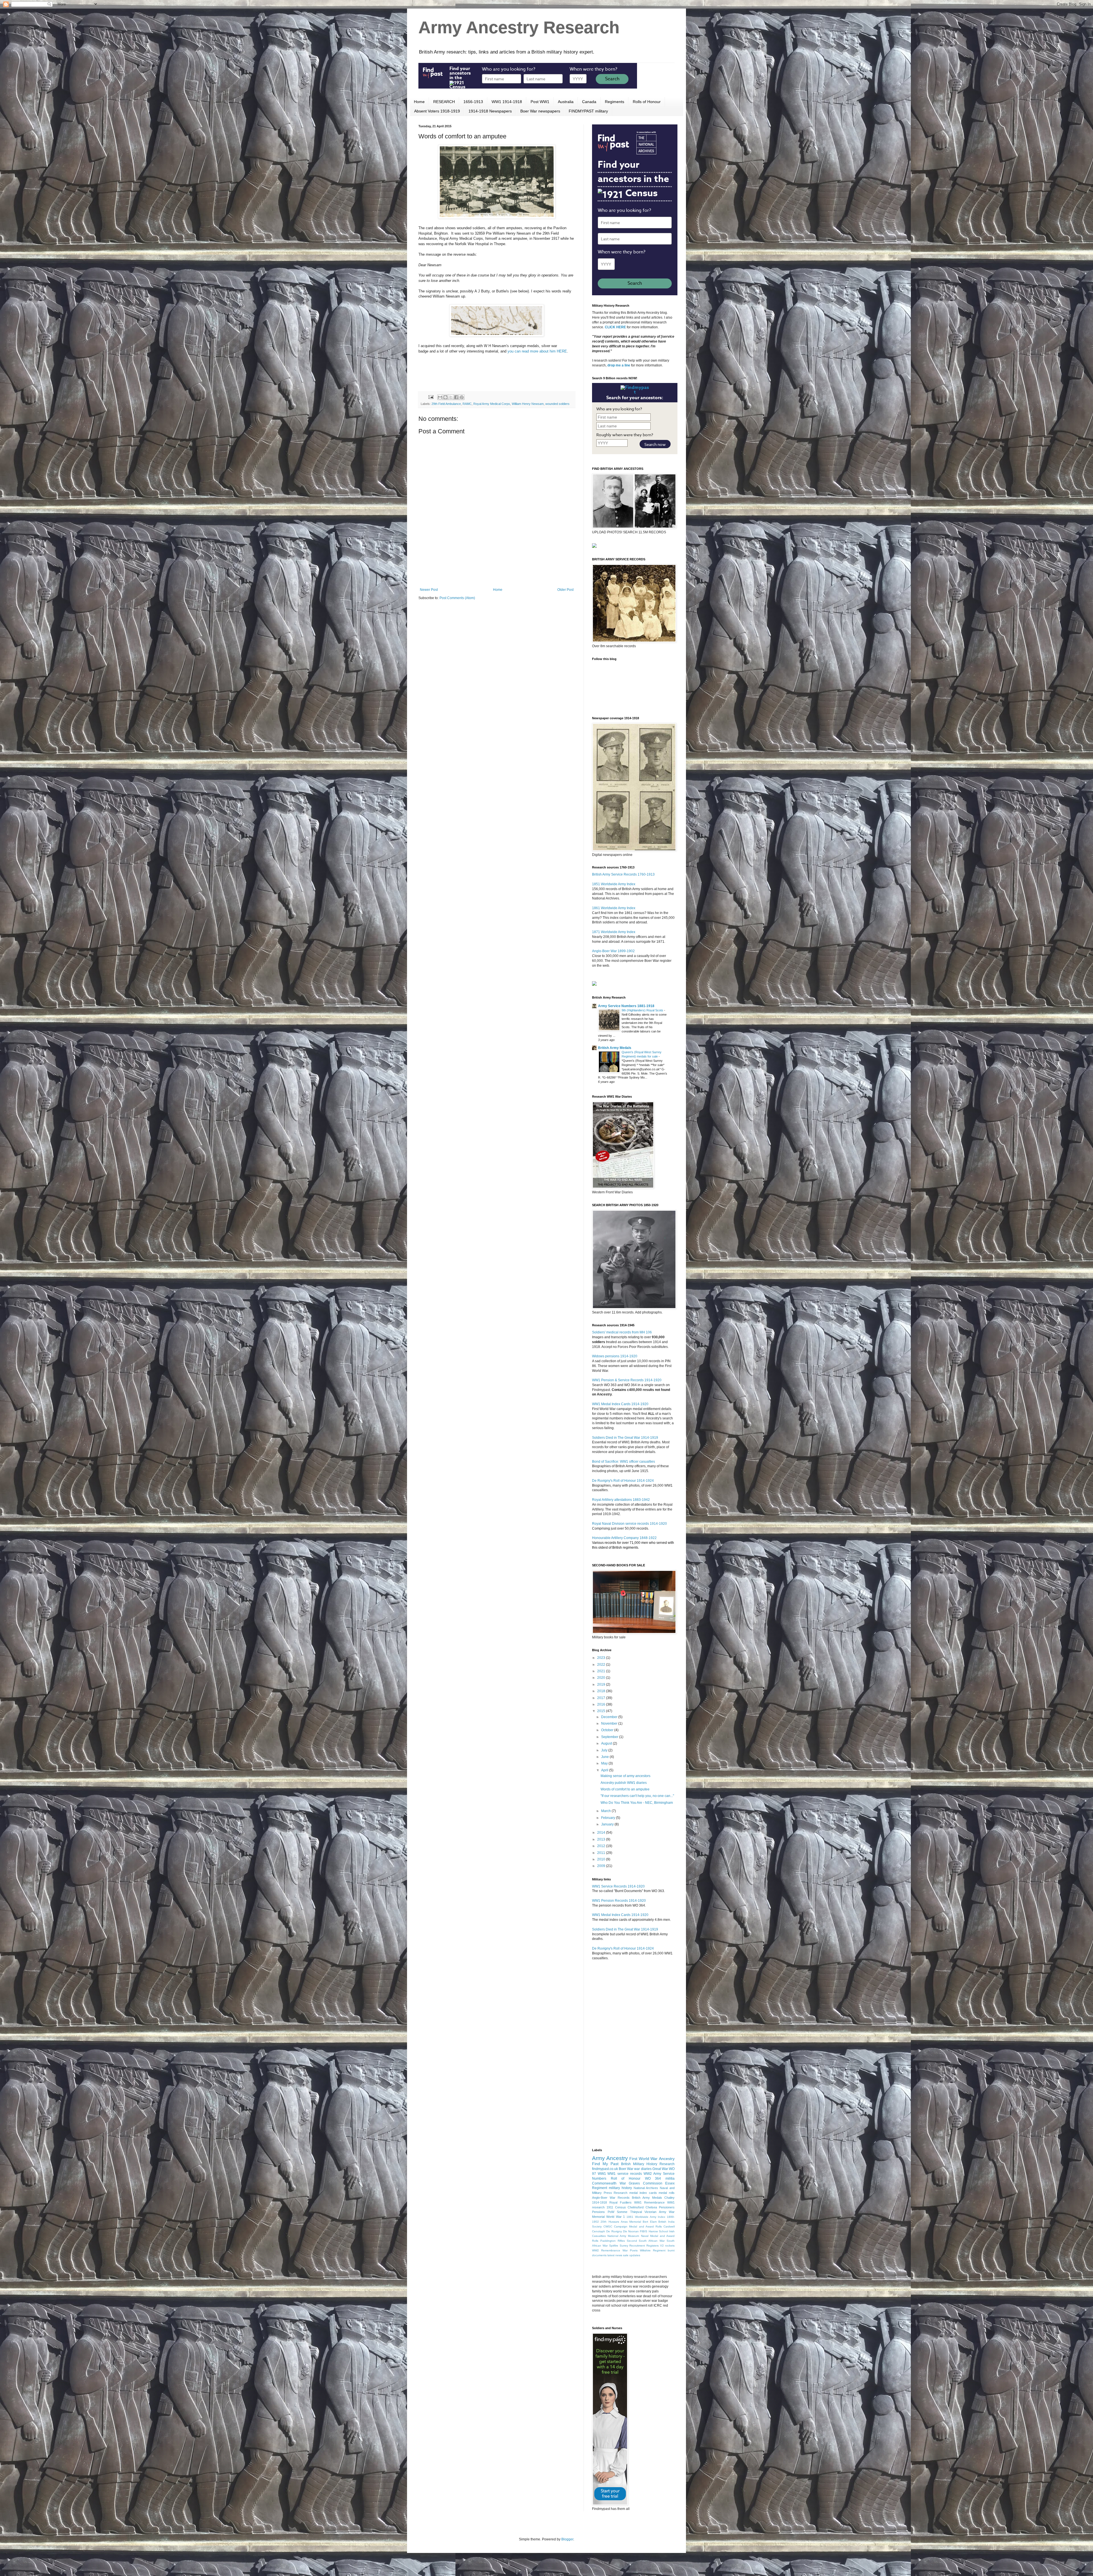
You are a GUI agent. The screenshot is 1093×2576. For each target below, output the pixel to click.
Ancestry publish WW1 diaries (624, 1783)
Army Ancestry (610, 2158)
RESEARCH (444, 102)
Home (419, 102)
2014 (602, 1833)
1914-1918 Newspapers (490, 111)
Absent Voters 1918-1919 (437, 111)
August (607, 1743)
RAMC (467, 404)
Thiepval (636, 2212)
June (605, 1757)
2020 (602, 1678)
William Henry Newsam (528, 404)
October (608, 1730)
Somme (622, 2212)
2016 (602, 1704)
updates (635, 2255)
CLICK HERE (615, 327)
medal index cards (643, 2193)
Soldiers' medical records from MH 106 (622, 1332)
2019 (602, 1684)
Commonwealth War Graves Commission (627, 2183)
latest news (615, 2255)
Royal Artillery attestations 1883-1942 (621, 1500)
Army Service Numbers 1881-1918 (626, 1006)
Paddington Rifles (613, 2241)
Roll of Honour (626, 2179)
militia (670, 2179)
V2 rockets (667, 2246)
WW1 (602, 2174)
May (605, 1763)
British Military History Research (648, 2164)
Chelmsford (636, 2207)
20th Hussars (610, 2222)
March (606, 1811)
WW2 (648, 2174)
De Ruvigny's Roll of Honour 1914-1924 (623, 1481)
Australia (566, 102)
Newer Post (429, 590)
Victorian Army (655, 2212)
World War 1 (616, 2217)
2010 (602, 1859)
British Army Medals (615, 1048)
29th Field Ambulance (446, 404)
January (608, 1824)
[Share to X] (451, 397)
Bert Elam (650, 2222)
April (605, 1770)
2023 (602, 1658)
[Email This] (440, 397)
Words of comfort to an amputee (625, 1789)
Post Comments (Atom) (457, 598)
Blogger (567, 2539)
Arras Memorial (631, 2222)
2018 (602, 1691)
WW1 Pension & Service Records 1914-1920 (627, 1380)
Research (621, 2193)
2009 (602, 1866)
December (610, 1717)
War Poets (630, 2250)
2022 (602, 1665)
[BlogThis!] (445, 397)
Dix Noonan (631, 2231)
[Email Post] (431, 397)
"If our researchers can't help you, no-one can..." (637, 1796)
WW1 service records (624, 2174)
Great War (660, 2169)
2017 (602, 1698)
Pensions (598, 2212)
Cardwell (669, 2226)
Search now (655, 444)
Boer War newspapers (540, 111)
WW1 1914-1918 (507, 102)
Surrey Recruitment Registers (639, 2246)
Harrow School (658, 2231)
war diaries (643, 2169)
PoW (611, 2212)
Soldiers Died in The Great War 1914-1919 (625, 1438)
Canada (589, 102)
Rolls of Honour (647, 102)
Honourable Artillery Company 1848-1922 (624, 1538)
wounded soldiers (557, 404)
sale (626, 2255)
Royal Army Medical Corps (492, 404)
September (610, 1737)
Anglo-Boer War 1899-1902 (613, 951)
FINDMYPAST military (588, 111)
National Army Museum (623, 2236)
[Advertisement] (497, 572)
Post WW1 (540, 102)
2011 (602, 1853)
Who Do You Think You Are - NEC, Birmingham (637, 1803)
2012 (602, 1846)
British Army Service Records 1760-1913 (623, 874)
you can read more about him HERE (537, 351)
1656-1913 (473, 102)
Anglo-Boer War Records (611, 2198)
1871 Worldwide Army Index (614, 932)
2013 (602, 1839)
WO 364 (653, 2179)
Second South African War (646, 2241)
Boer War (626, 2169)
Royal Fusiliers (621, 2202)
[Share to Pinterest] (462, 397)
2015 (602, 1711)
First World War (643, 2159)
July (605, 1750)
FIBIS (644, 2231)
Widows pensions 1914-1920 (615, 1356)
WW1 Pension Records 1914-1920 (619, 1901)
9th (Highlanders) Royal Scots (643, 1010)
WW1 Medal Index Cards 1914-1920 (620, 1404)
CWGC (608, 2226)
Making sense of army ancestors (625, 1776)
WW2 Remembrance (606, 2250)
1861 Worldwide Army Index (614, 908)
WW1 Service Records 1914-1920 (618, 1886)
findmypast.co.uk (605, 2169)
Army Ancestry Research (519, 27)
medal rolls (667, 2193)
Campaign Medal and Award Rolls (638, 2226)
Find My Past (605, 2164)
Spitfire (614, 2246)
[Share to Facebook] (456, 397)
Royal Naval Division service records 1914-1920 (629, 1524)
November (610, 1724)
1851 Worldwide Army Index (614, 884)
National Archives (646, 2188)
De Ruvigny (614, 2231)
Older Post (565, 590)
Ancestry (667, 2159)
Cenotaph (599, 2231)
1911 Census (616, 2207)
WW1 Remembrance (649, 2202)
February (609, 1818)
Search (612, 79)
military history (620, 2188)
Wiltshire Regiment (653, 2250)
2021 (602, 1671)
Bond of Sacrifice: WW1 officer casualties (623, 1462)
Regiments (615, 102)
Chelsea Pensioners (660, 2207)
